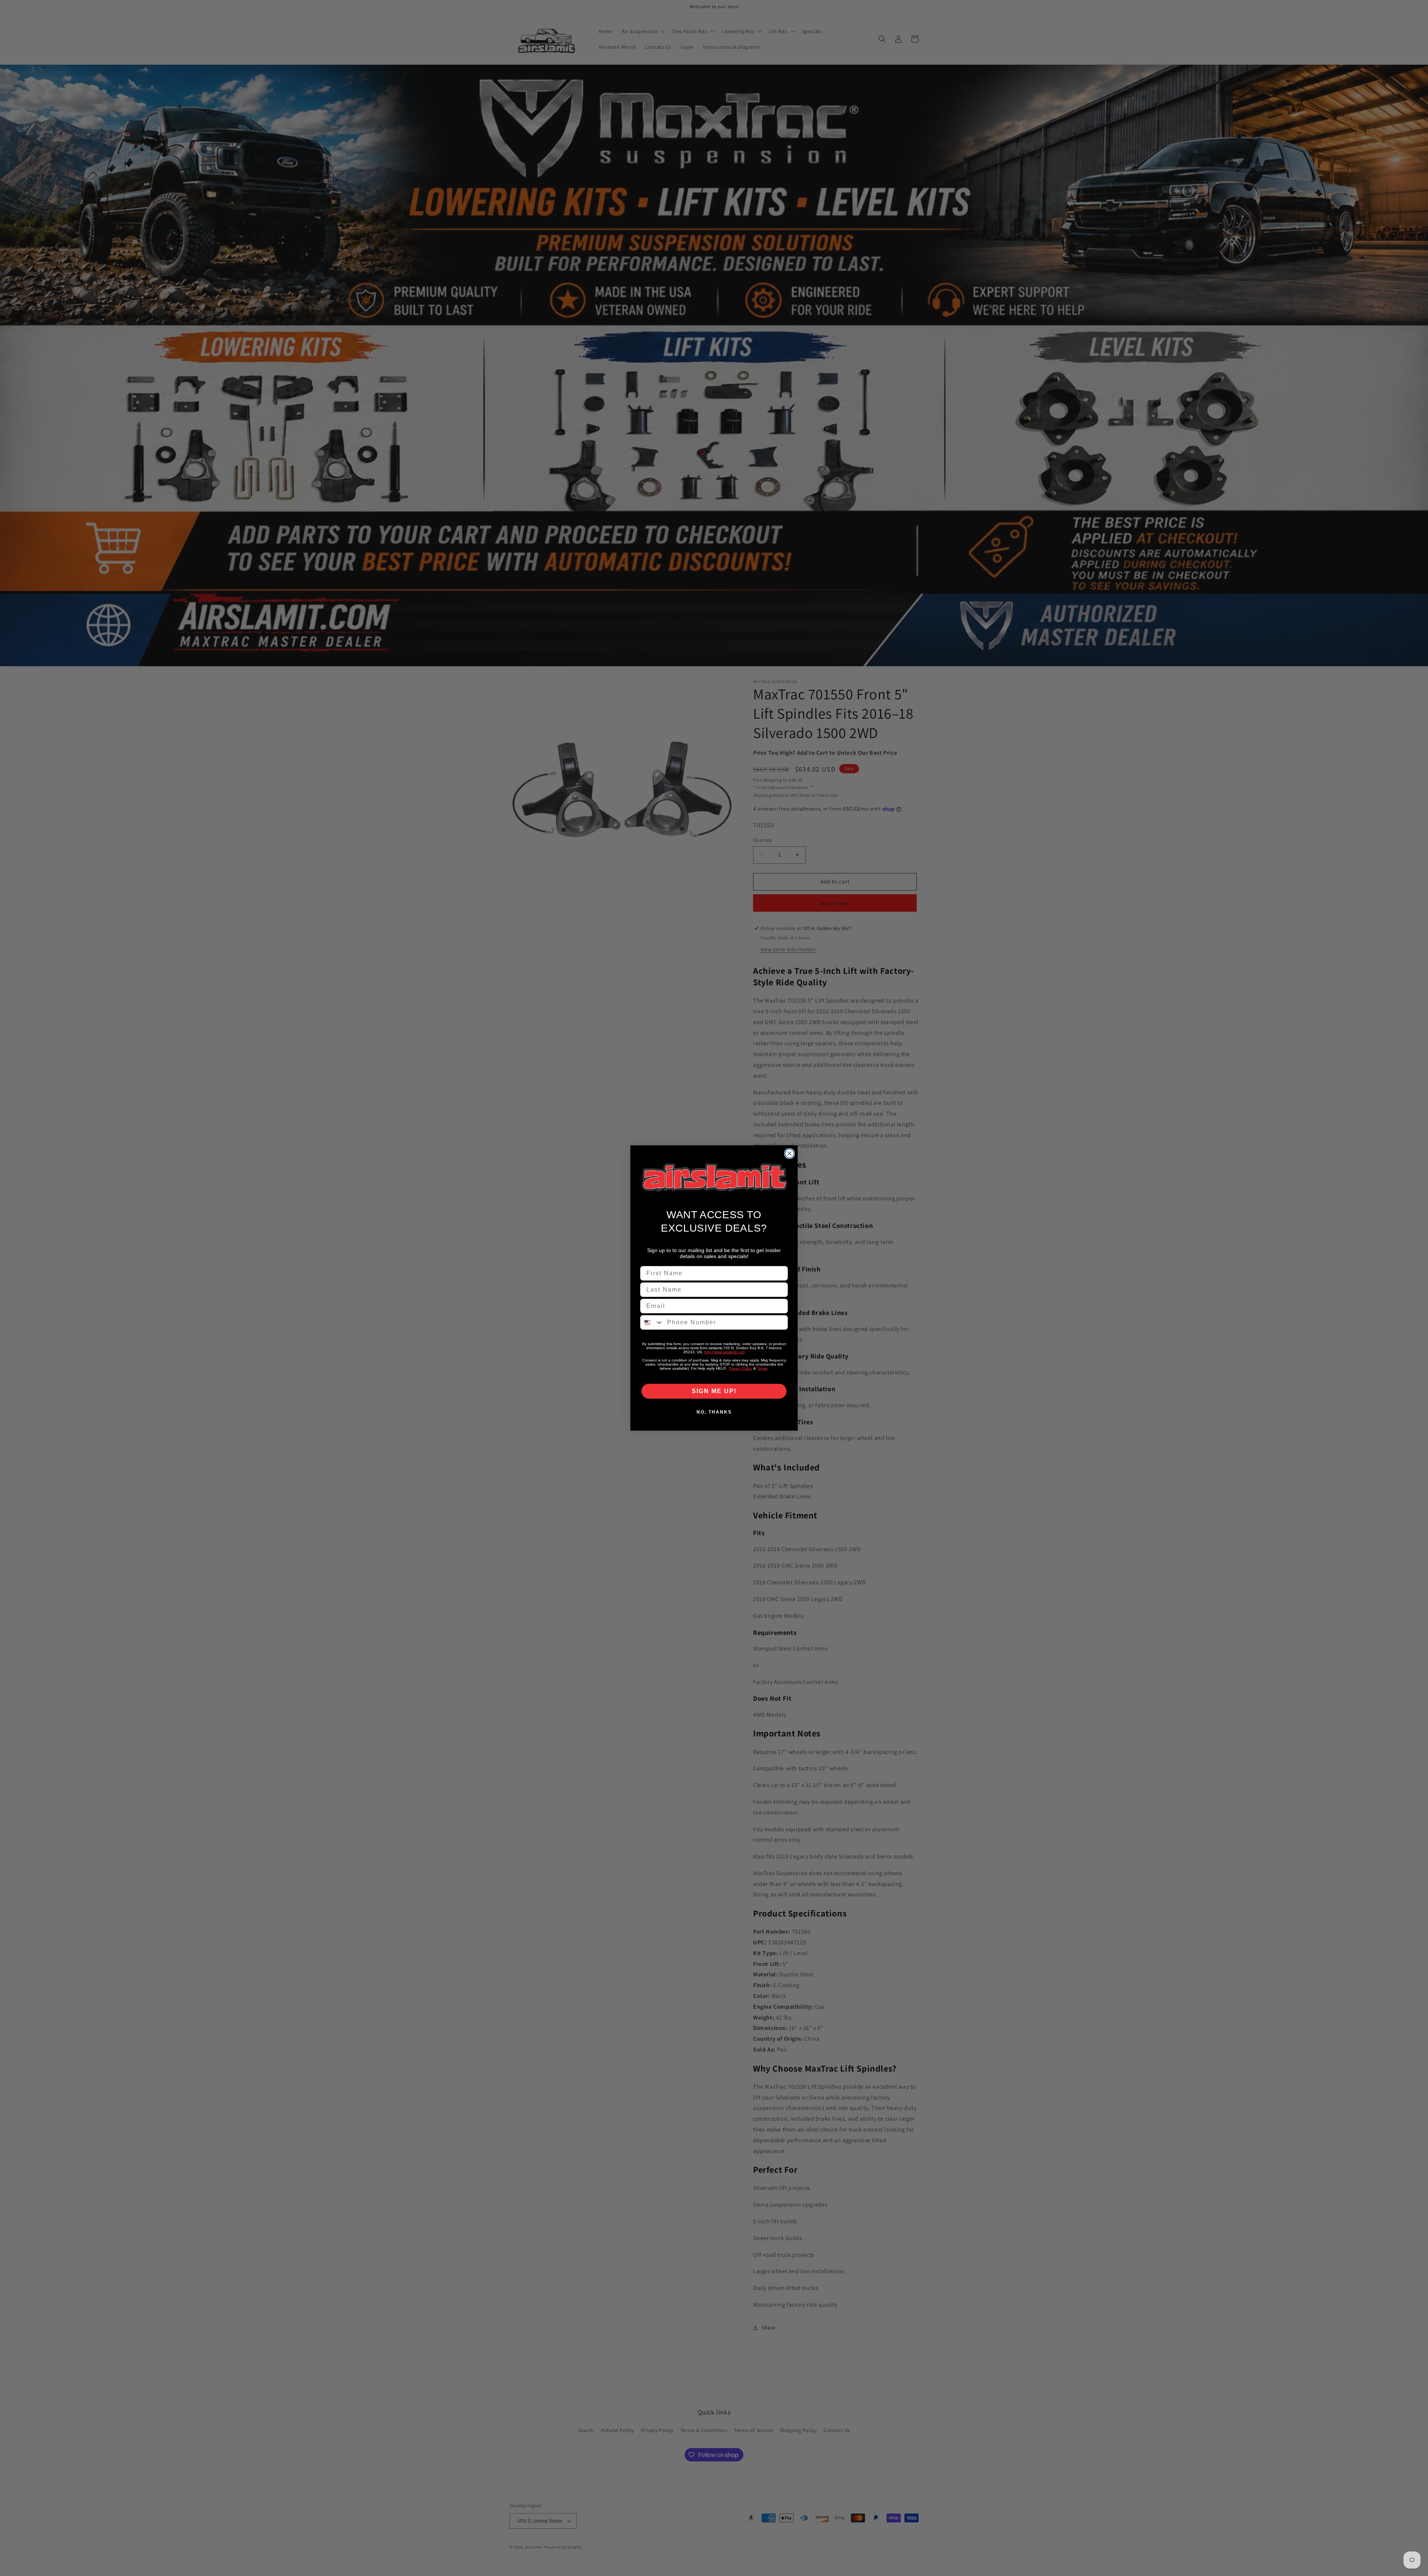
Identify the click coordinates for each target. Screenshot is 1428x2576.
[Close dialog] (789, 1154)
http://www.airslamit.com (725, 1352)
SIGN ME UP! (714, 1391)
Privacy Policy (741, 1368)
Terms (762, 1368)
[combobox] (652, 1322)
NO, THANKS (714, 1412)
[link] (714, 1178)
